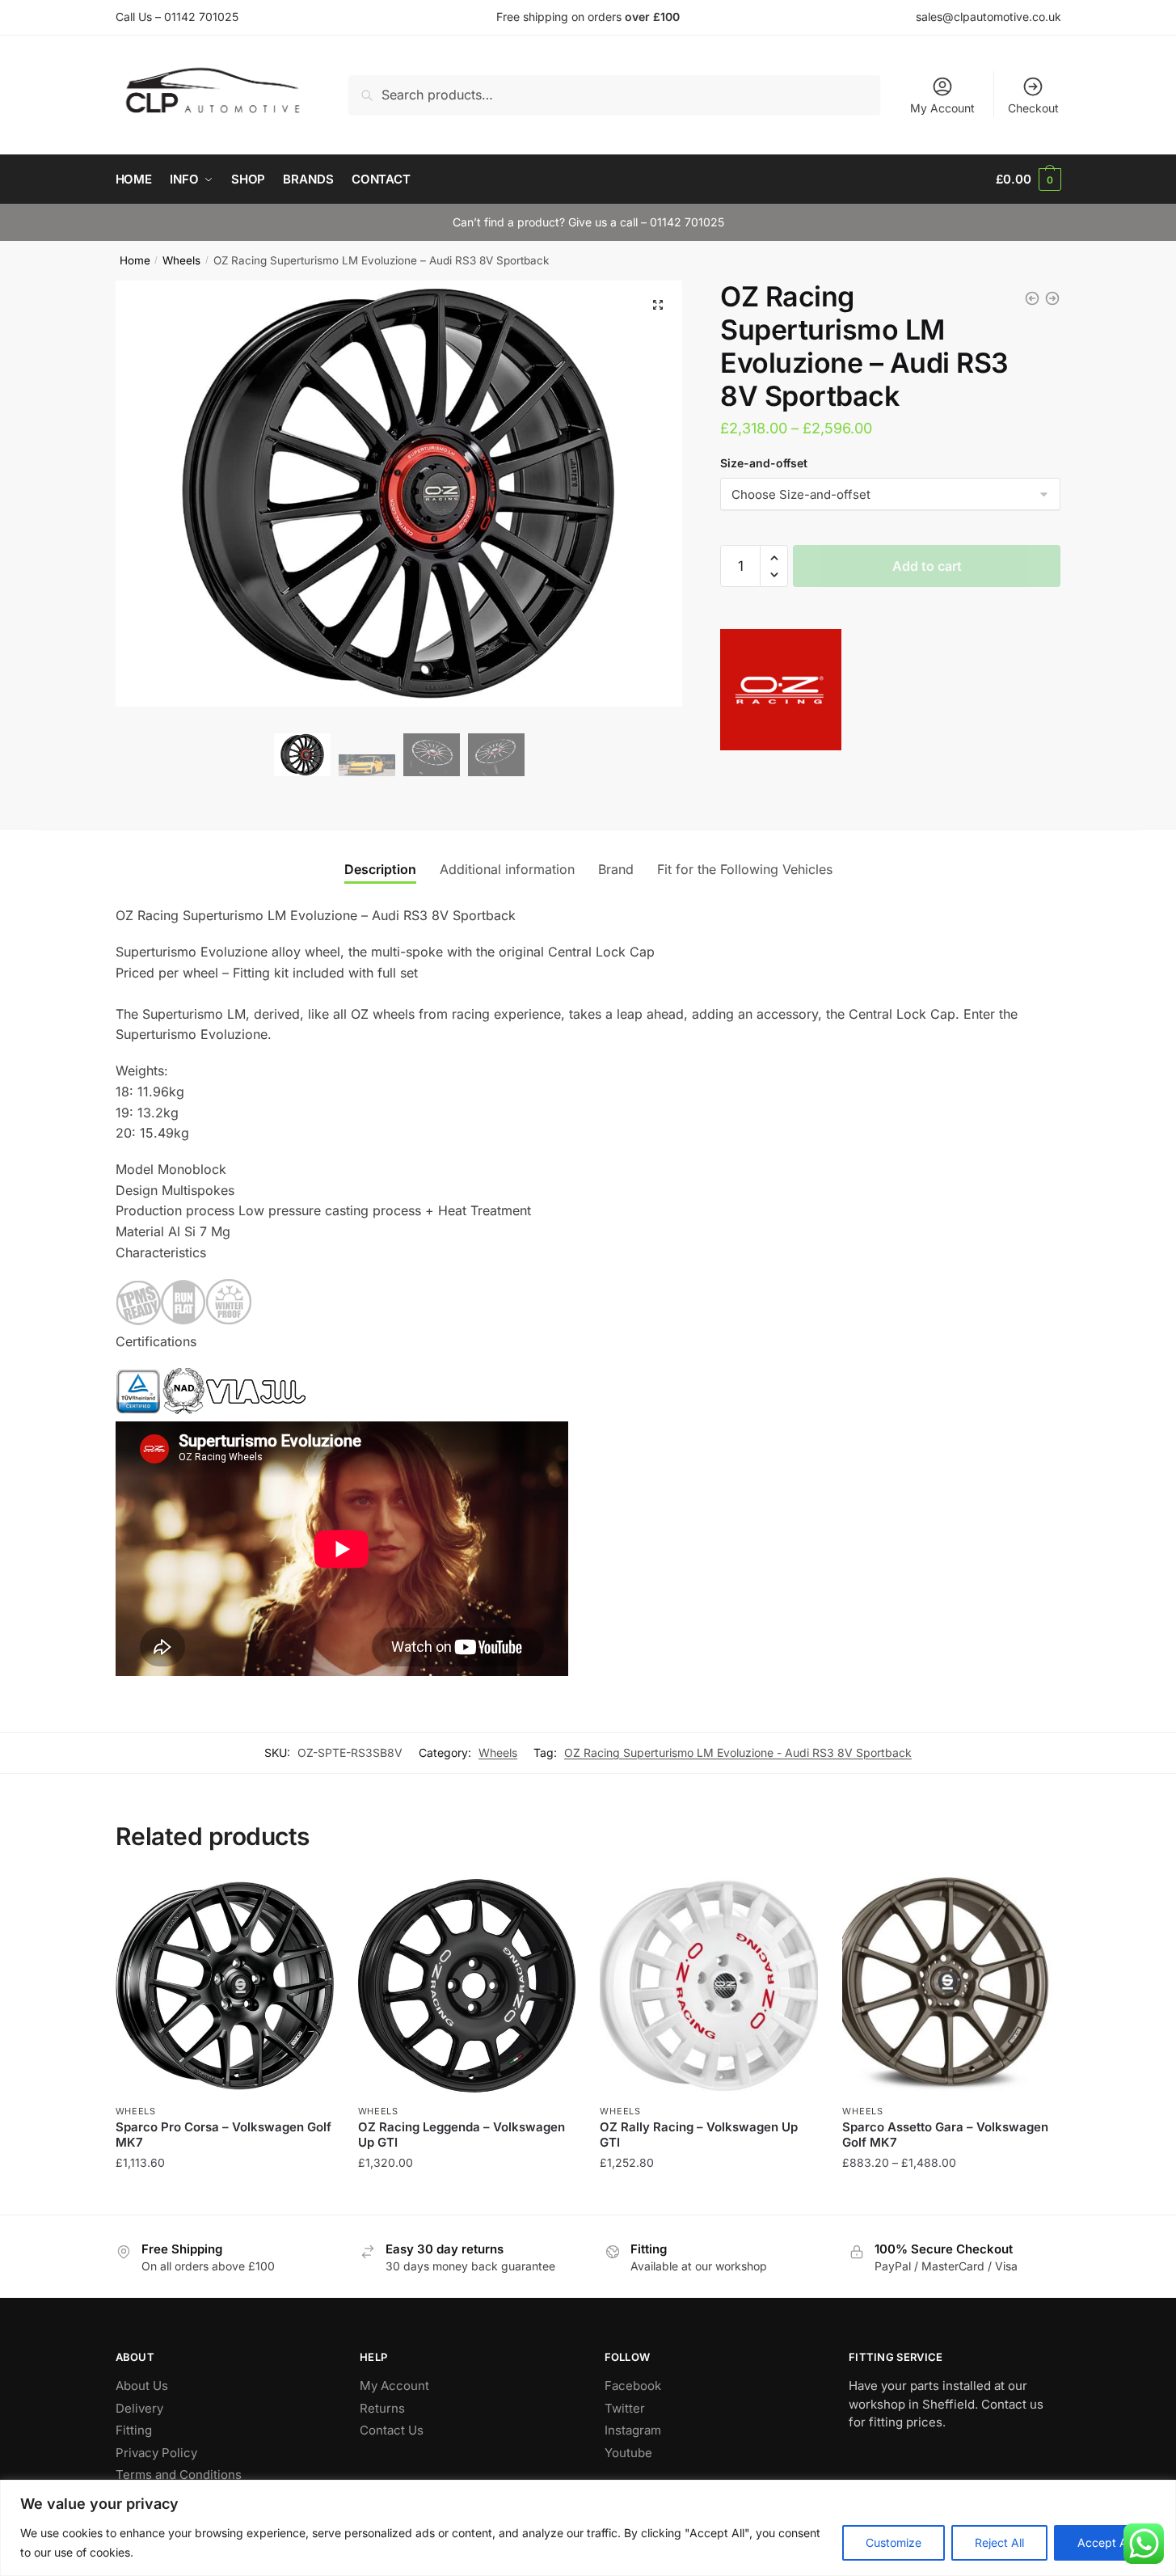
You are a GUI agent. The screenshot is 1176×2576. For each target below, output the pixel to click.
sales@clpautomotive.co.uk (988, 17)
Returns (382, 2408)
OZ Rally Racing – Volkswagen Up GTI (699, 2135)
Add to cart (927, 566)
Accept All (1105, 2542)
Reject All (999, 2542)
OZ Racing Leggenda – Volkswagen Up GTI (462, 2135)
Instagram (633, 2430)
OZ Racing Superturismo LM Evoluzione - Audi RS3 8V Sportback (738, 1753)
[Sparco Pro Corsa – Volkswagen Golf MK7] (225, 1986)
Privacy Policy (156, 2453)
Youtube (628, 2453)
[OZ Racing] (781, 693)
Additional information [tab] (507, 869)
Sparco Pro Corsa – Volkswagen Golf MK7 (223, 2135)
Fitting (134, 2430)
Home (135, 260)
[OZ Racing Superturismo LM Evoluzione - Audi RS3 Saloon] (1032, 298)
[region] (588, 2528)
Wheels (181, 260)
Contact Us (392, 2430)
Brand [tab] (616, 869)
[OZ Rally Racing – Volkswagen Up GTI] (709, 1986)
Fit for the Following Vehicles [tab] (745, 869)
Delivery (139, 2408)
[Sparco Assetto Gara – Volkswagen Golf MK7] (951, 1986)
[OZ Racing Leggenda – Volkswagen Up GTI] (467, 1986)
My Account (942, 108)
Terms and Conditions (179, 2475)
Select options (224, 2195)
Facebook (633, 2386)
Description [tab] (380, 869)
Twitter (625, 2408)
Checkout (1033, 108)
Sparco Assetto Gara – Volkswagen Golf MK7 (945, 2135)
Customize (894, 2542)
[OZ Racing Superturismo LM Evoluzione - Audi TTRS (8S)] (1052, 298)
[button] (658, 305)
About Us (142, 2386)
